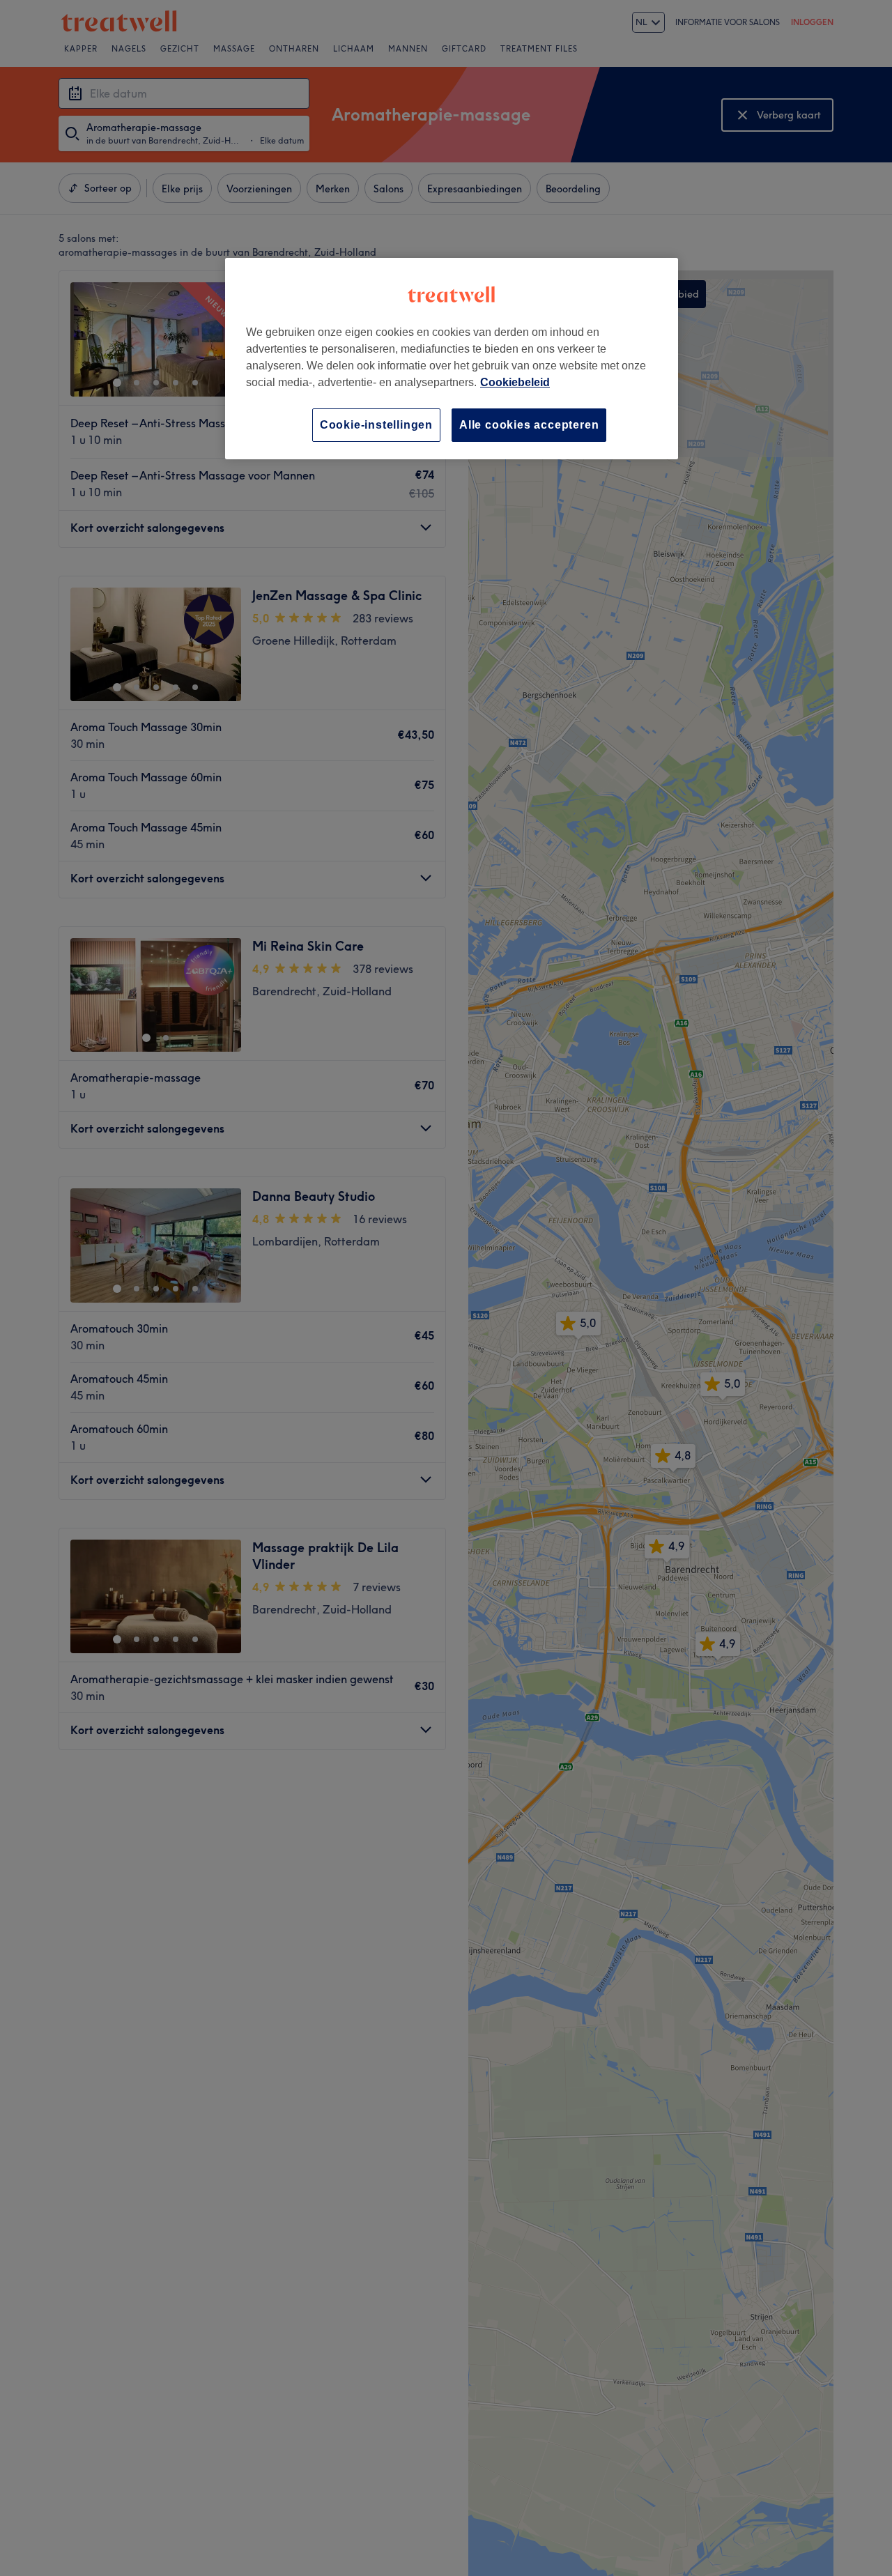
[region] (452, 359)
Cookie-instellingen (376, 425)
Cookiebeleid (515, 382)
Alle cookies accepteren (529, 425)
